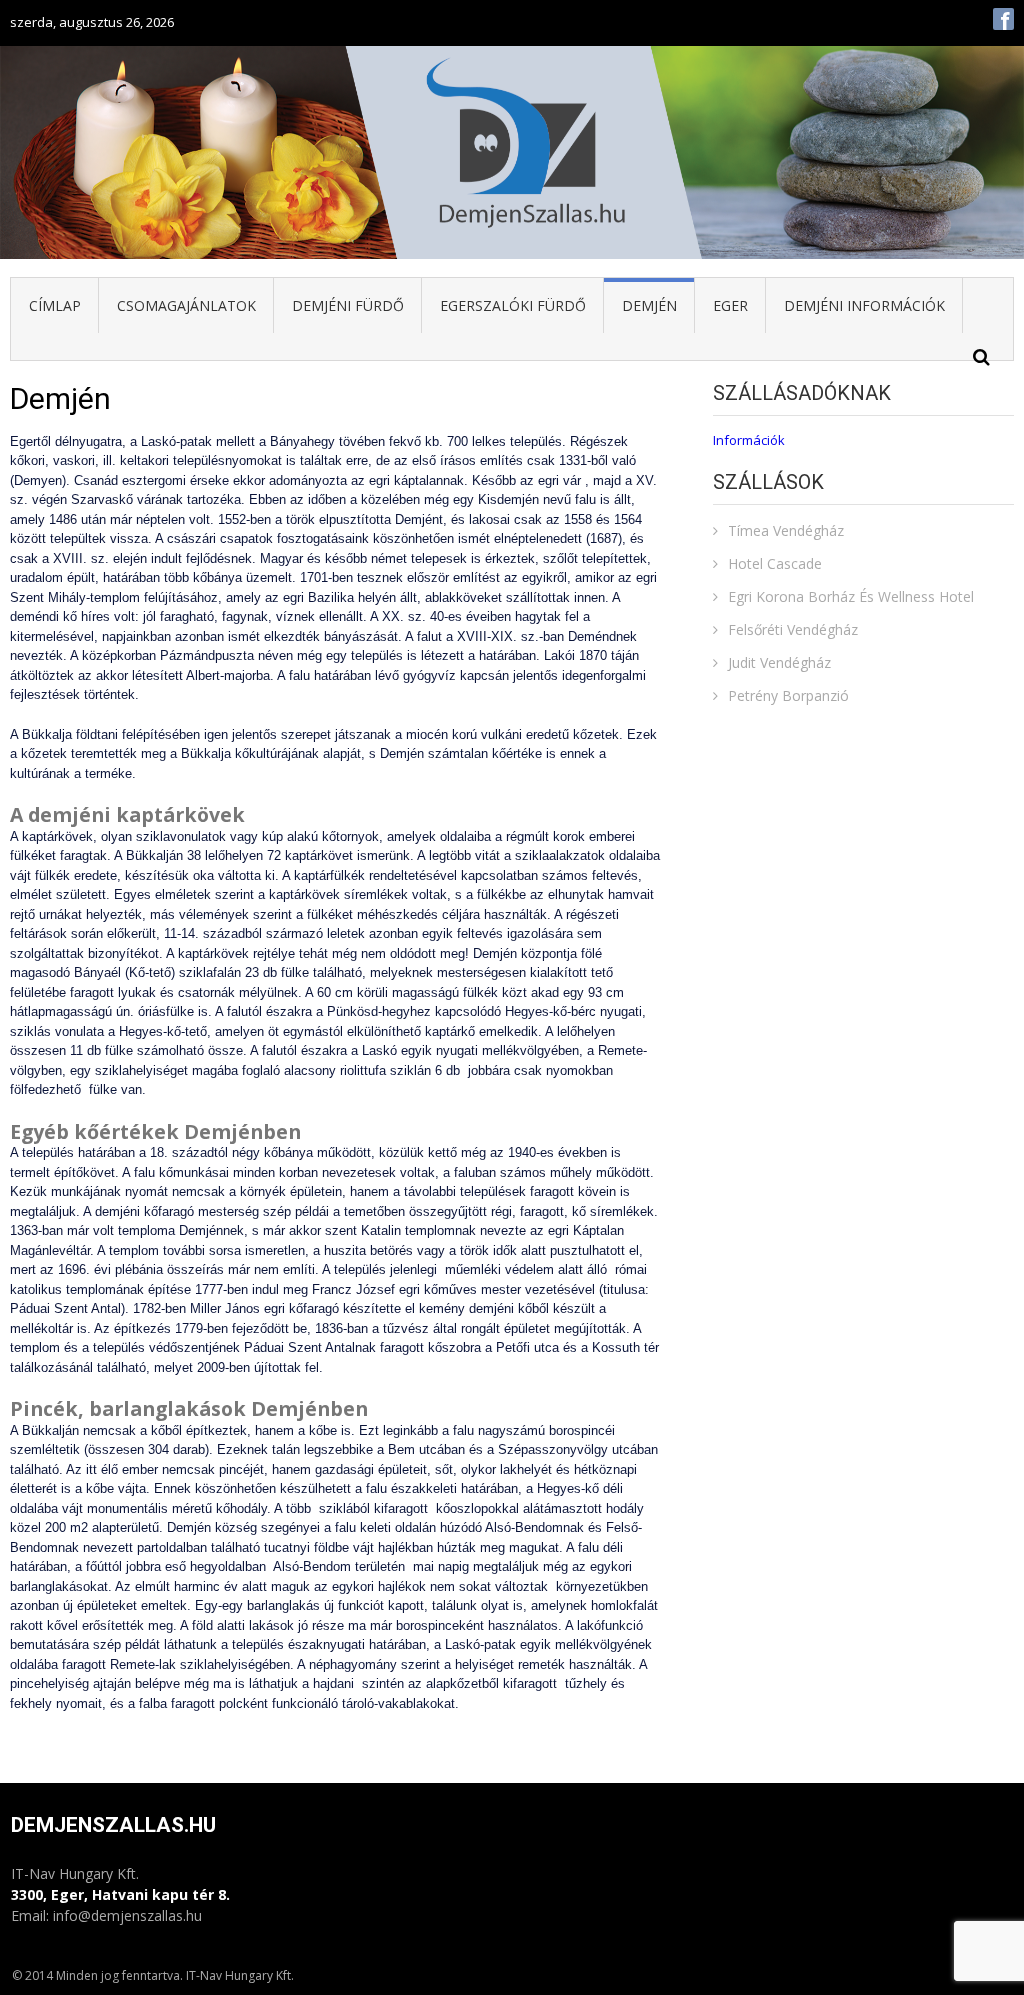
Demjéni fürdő (348, 305)
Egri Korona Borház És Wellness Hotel (851, 596)
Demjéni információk (864, 305)
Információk (750, 440)
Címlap (55, 305)
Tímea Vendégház (786, 530)
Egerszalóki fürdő (513, 305)
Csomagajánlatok (186, 305)
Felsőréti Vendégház (793, 629)
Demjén (649, 305)
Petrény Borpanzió (788, 695)
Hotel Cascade (775, 563)
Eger (730, 305)
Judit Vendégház (779, 662)
